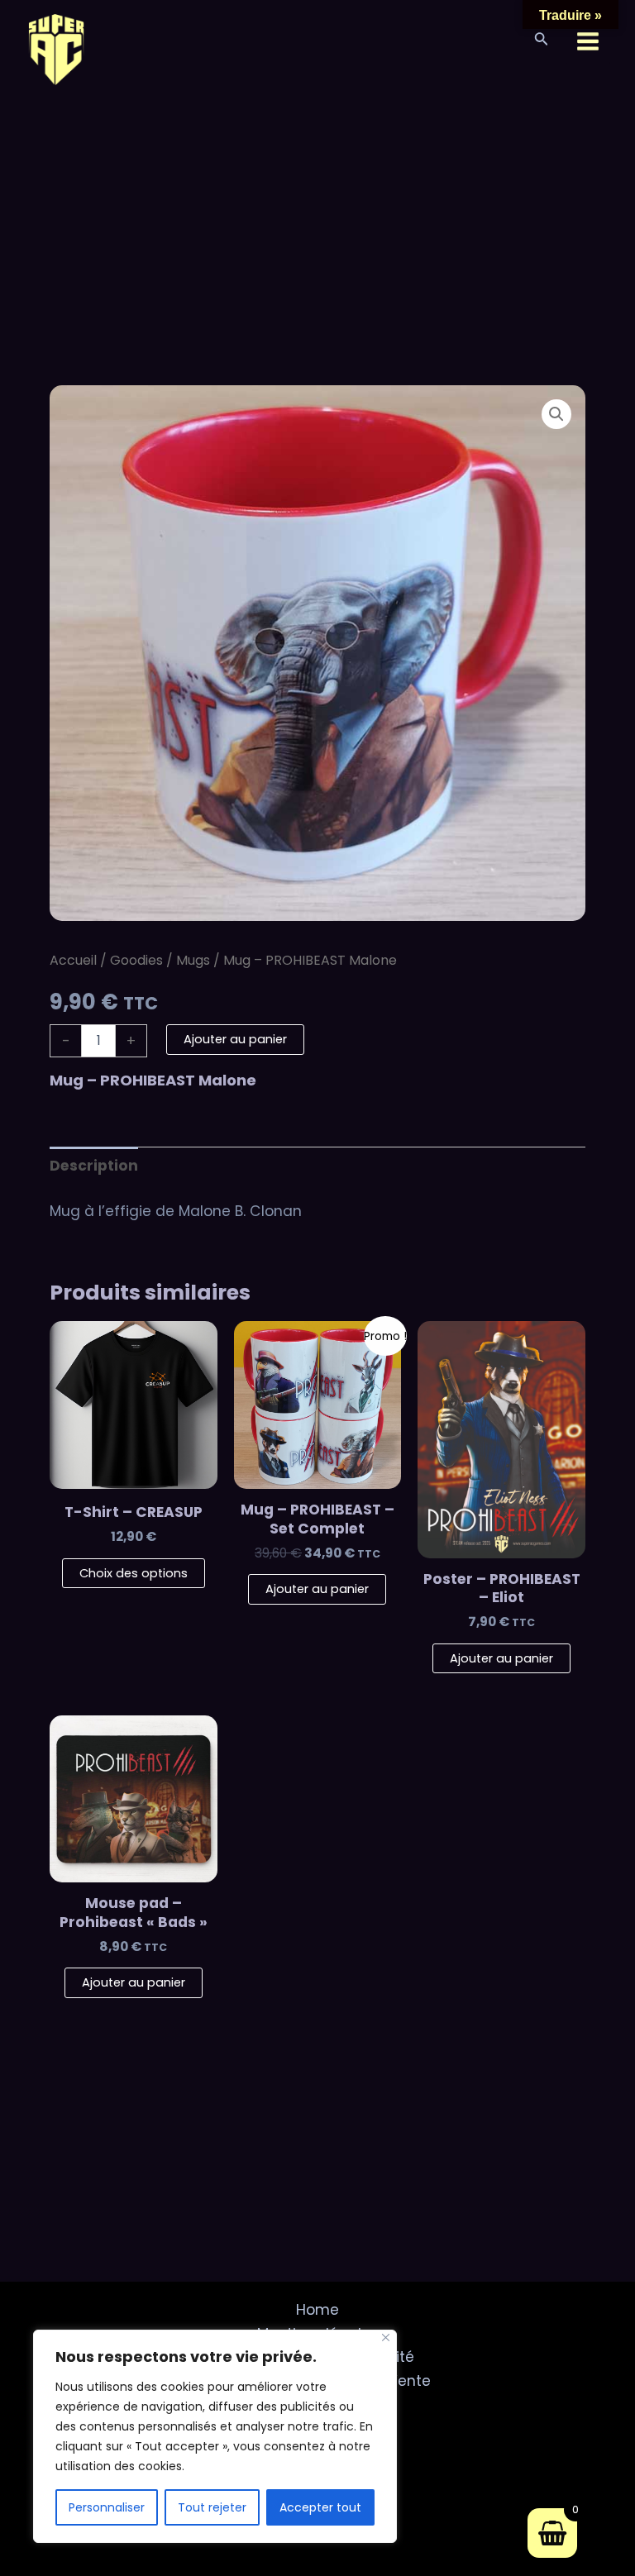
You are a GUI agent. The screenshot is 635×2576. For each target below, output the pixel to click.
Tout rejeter (212, 2507)
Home (317, 2310)
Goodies (136, 960)
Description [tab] (94, 1166)
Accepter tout (320, 2507)
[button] (556, 414)
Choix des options (134, 1573)
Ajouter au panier (235, 1039)
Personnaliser (107, 2507)
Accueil (73, 960)
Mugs (193, 960)
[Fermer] (386, 2337)
